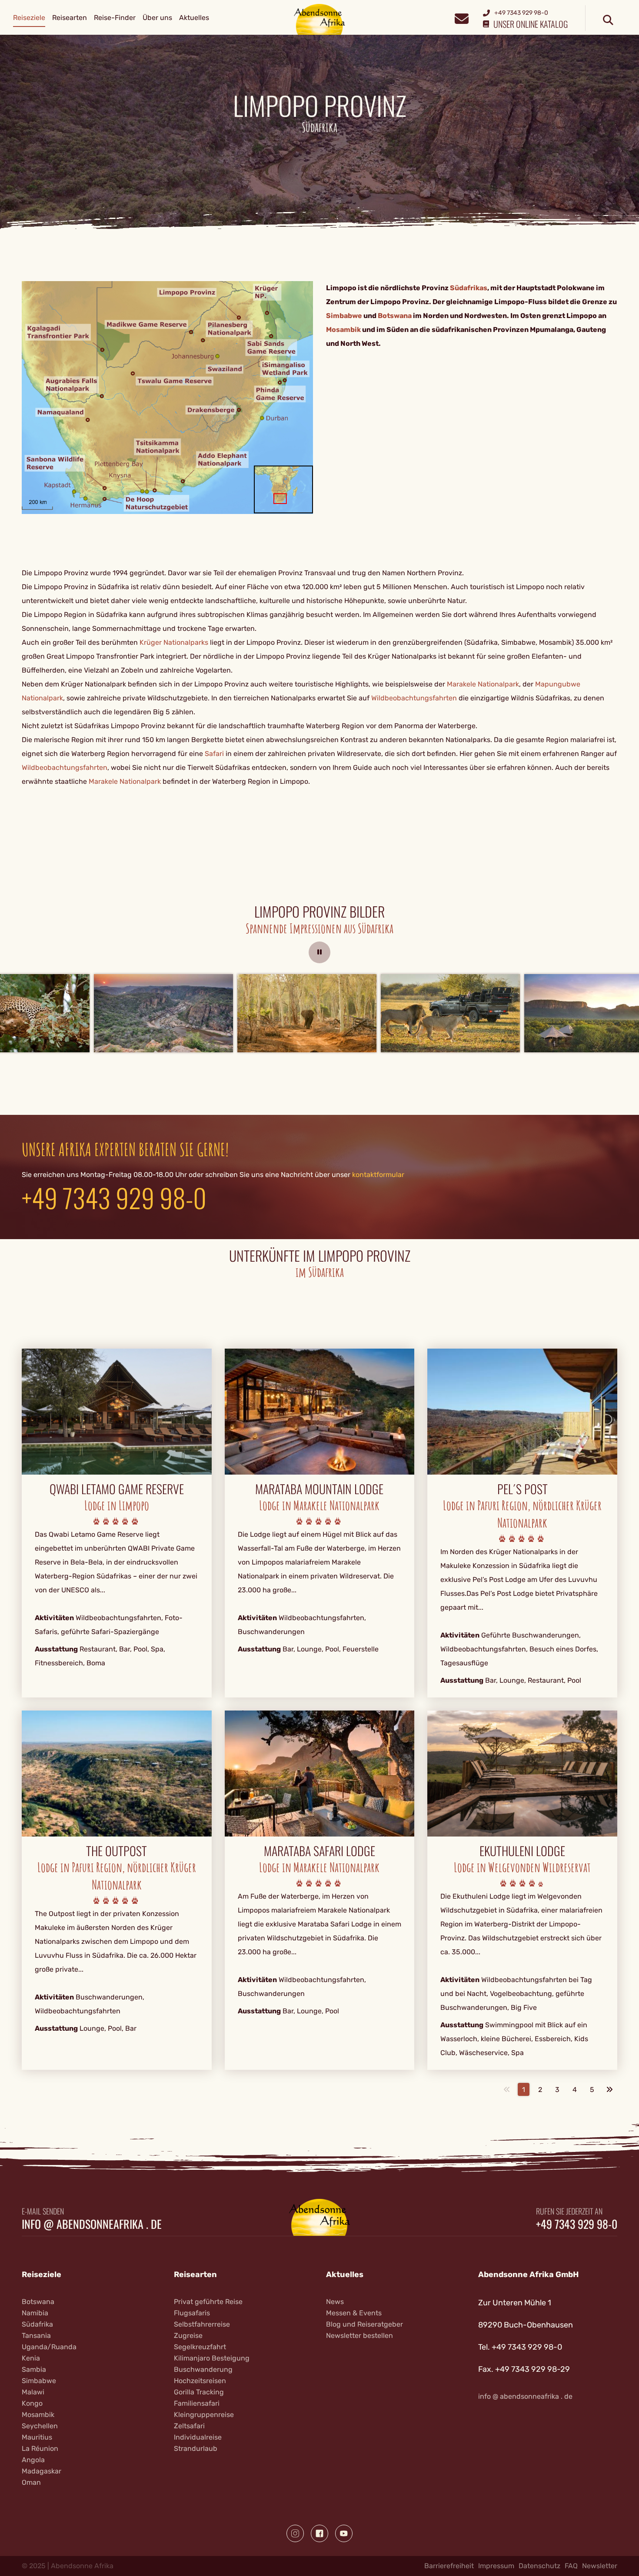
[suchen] (608, 20)
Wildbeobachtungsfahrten (414, 698)
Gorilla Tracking (199, 2392)
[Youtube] (344, 2533)
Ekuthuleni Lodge (522, 1851)
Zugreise (188, 2336)
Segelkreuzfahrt (200, 2347)
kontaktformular (378, 1175)
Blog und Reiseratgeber (364, 2324)
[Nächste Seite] (609, 2089)
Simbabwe (39, 2381)
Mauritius (37, 2437)
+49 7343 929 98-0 (114, 1197)
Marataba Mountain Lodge (319, 1489)
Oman (31, 2482)
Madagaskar (42, 2471)
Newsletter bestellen (359, 2336)
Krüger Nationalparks (174, 642)
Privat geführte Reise (208, 2302)
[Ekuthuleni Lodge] (522, 1773)
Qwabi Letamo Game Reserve (117, 1489)
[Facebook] (319, 2533)
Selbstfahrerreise (202, 2324)
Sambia (34, 2369)
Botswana (38, 2302)
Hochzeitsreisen (200, 2381)
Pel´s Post (523, 1489)
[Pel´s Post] (522, 1411)
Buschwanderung (203, 2369)
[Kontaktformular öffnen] (461, 18)
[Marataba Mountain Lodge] (320, 1411)
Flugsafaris (192, 2313)
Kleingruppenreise (204, 2415)
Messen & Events (354, 2313)
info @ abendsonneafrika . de (92, 2224)
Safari (214, 754)
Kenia (31, 2358)
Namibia (35, 2313)
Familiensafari (197, 2403)
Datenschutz (539, 2566)
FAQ (571, 2566)
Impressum (496, 2566)
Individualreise (198, 2437)
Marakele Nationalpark (483, 684)
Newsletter (600, 2566)
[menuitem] (29, 18)
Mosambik (38, 2415)
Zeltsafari (189, 2426)
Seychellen (40, 2426)
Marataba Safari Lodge (319, 1851)
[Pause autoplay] (319, 952)
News (335, 2302)
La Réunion (40, 2448)
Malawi (33, 2392)
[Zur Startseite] (320, 19)
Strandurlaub (196, 2448)
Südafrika (37, 2324)
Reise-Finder (115, 18)
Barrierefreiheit (449, 2566)
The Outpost (116, 1851)
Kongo (32, 2403)
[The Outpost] (117, 1773)
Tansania (36, 2336)
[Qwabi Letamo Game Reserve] (117, 1411)
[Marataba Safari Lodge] (320, 1773)
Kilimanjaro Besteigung (212, 2358)
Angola (33, 2460)
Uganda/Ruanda (49, 2347)
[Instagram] (295, 2533)
